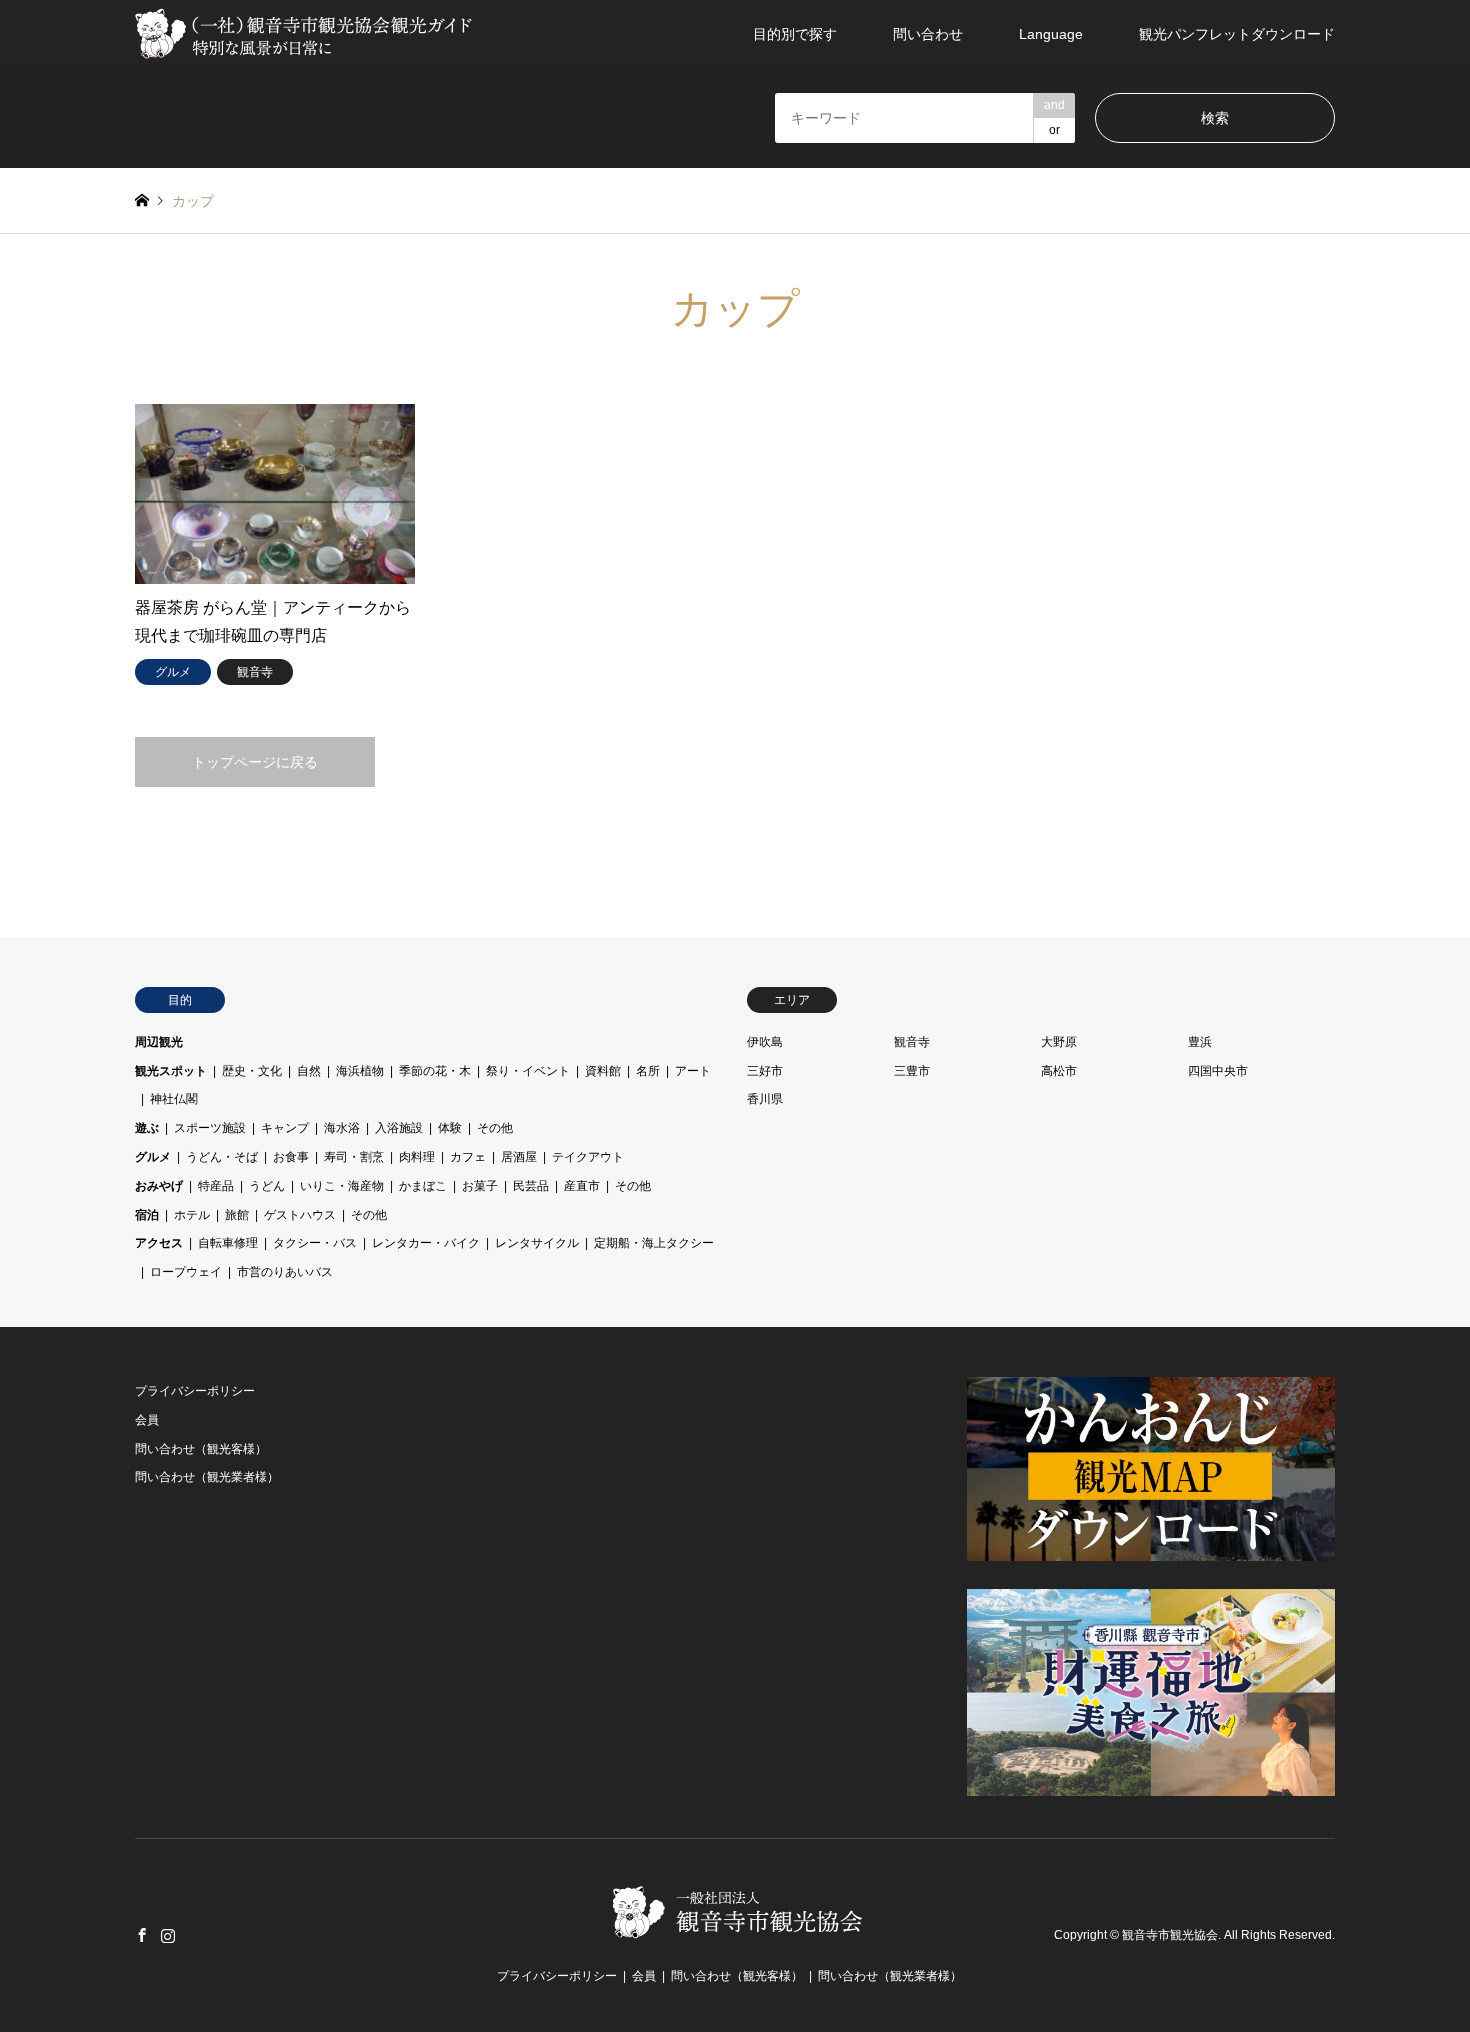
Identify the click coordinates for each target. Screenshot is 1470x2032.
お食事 (291, 1157)
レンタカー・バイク (426, 1243)
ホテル (192, 1215)
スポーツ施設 (210, 1128)
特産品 (216, 1186)
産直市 (582, 1186)
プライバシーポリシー (195, 1391)
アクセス (159, 1243)
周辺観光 (159, 1042)
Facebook (142, 1935)
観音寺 (912, 1042)
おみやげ (159, 1186)
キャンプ (285, 1128)
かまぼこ (423, 1186)
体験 (450, 1128)
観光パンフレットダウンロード (1237, 34)
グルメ (153, 1157)
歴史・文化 (252, 1071)
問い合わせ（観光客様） (201, 1449)
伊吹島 (765, 1042)
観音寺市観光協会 (1170, 1935)
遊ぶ (147, 1128)
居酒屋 (519, 1157)
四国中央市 (1218, 1071)
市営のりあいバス (285, 1272)
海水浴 (342, 1128)
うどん (267, 1186)
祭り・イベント (528, 1071)
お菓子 (480, 1186)
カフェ (468, 1157)
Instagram (168, 1935)
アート (693, 1071)
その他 (495, 1128)
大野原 (1059, 1042)
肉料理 (417, 1157)
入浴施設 (399, 1128)
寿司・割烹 (354, 1157)
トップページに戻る (255, 762)
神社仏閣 (174, 1099)
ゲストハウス (300, 1215)
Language (1051, 34)
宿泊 (147, 1215)
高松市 (1059, 1071)
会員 (147, 1420)
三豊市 (912, 1071)
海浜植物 (360, 1071)
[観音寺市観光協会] (306, 34)
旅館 (237, 1215)
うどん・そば (222, 1157)
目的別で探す (795, 34)
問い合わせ (928, 34)
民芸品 (531, 1186)
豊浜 (1200, 1042)
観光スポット (171, 1071)
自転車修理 (228, 1243)
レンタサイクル (537, 1243)
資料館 (603, 1071)
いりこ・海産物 (342, 1186)
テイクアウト (588, 1157)
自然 (309, 1071)
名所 (648, 1071)
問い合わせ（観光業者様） (207, 1477)
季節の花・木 (435, 1071)
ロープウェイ (186, 1272)
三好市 (765, 1071)
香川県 (765, 1099)
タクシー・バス (315, 1243)
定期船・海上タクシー (654, 1243)
